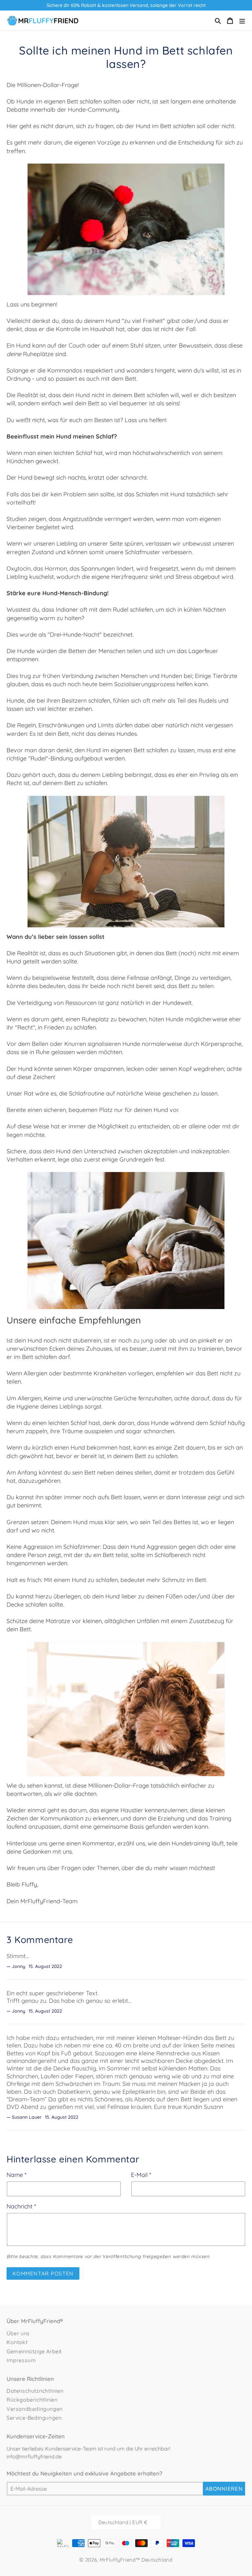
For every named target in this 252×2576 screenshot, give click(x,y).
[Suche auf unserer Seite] (218, 21)
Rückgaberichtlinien (32, 2400)
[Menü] (242, 21)
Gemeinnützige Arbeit (34, 2351)
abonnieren (224, 2489)
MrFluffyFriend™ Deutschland (136, 2560)
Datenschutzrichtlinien (35, 2391)
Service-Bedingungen (34, 2418)
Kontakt (17, 2342)
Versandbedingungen (35, 2409)
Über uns (18, 2333)
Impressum (21, 2360)
